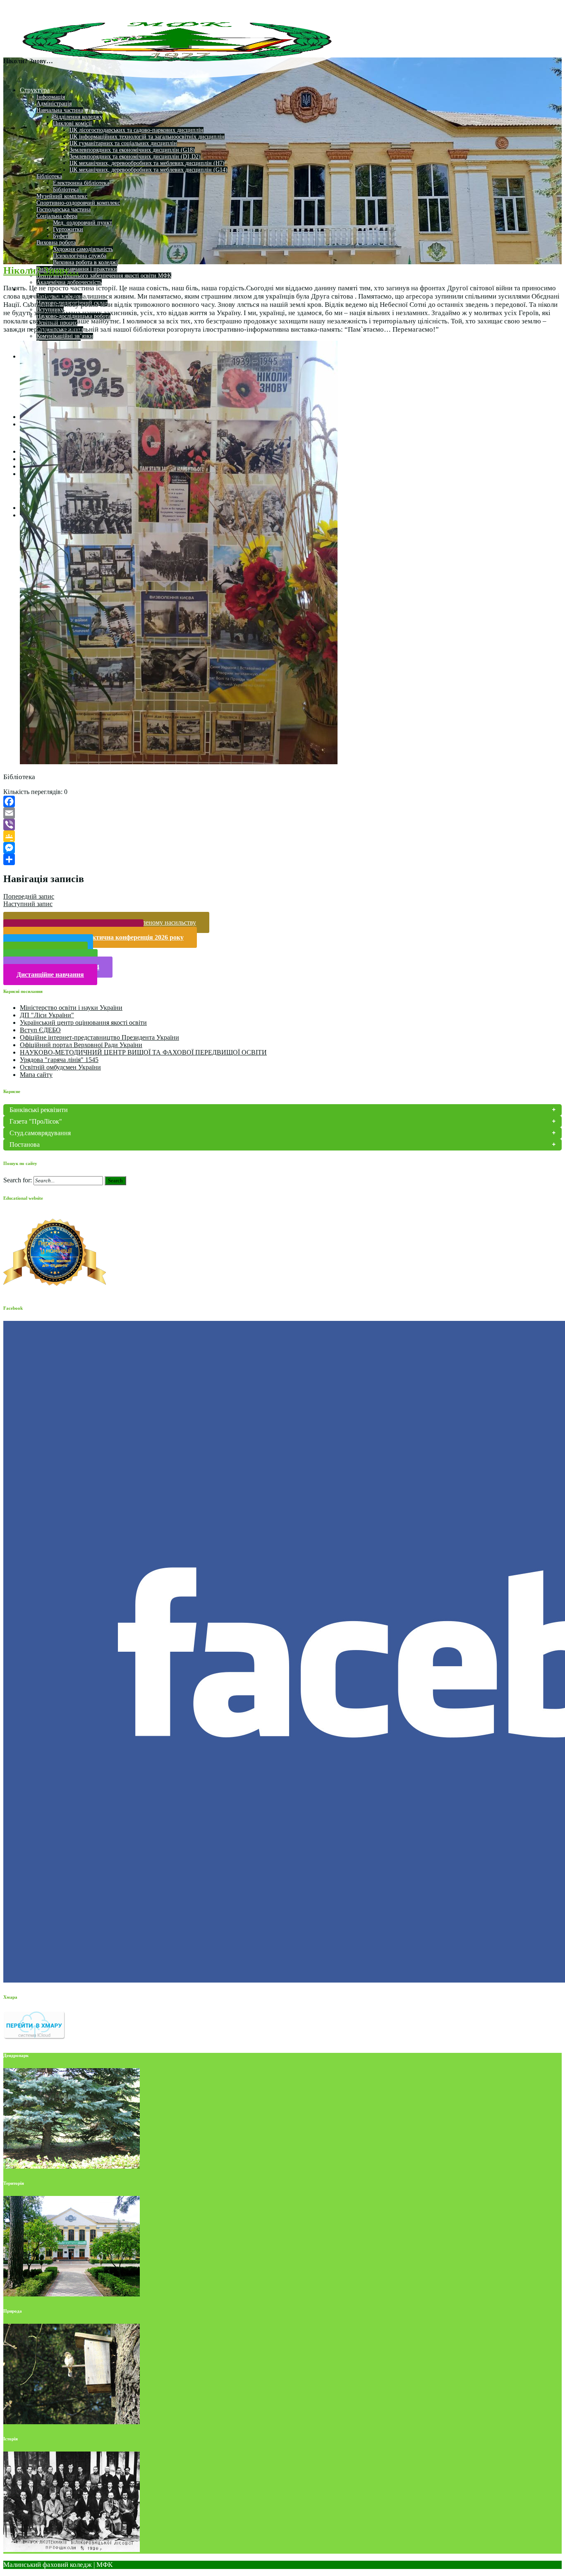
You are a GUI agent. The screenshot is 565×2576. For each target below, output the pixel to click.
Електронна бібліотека (81, 183)
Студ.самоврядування (40, 1133)
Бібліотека (49, 176)
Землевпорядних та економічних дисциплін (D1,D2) (135, 157)
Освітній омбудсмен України (60, 1067)
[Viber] (282, 825)
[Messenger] (282, 848)
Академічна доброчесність (69, 282)
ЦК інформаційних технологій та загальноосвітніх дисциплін (147, 137)
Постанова (25, 1144)
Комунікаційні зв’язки (65, 336)
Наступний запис (28, 904)
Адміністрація (54, 104)
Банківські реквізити (39, 1110)
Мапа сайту (36, 1075)
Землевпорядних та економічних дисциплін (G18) (132, 150)
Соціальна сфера (57, 216)
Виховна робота (56, 243)
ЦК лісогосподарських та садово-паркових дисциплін (136, 130)
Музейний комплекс (62, 196)
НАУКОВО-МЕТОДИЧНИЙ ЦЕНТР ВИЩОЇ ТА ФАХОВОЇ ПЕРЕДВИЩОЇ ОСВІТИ (143, 1052)
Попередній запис (29, 896)
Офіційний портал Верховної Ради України (81, 1045)
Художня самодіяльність (83, 249)
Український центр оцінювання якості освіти (83, 1023)
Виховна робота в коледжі (85, 262)
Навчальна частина (60, 110)
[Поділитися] (282, 859)
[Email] (282, 813)
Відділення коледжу (78, 117)
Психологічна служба (80, 256)
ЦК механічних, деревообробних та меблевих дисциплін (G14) (148, 170)
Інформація (51, 97)
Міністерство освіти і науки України (71, 1008)
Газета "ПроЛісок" (36, 1121)
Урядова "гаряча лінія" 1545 (59, 1060)
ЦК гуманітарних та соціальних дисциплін (123, 143)
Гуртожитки (68, 229)
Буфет (60, 236)
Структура (35, 90)
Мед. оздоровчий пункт (83, 223)
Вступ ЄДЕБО (40, 1030)
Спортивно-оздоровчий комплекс (78, 203)
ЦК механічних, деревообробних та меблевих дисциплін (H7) (147, 163)
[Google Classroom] (282, 836)
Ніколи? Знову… (41, 270)
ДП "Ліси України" (47, 1015)
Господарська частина (63, 209)
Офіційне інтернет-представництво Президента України (99, 1037)
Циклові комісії (72, 123)
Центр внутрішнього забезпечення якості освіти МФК (104, 276)
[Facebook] (282, 801)
